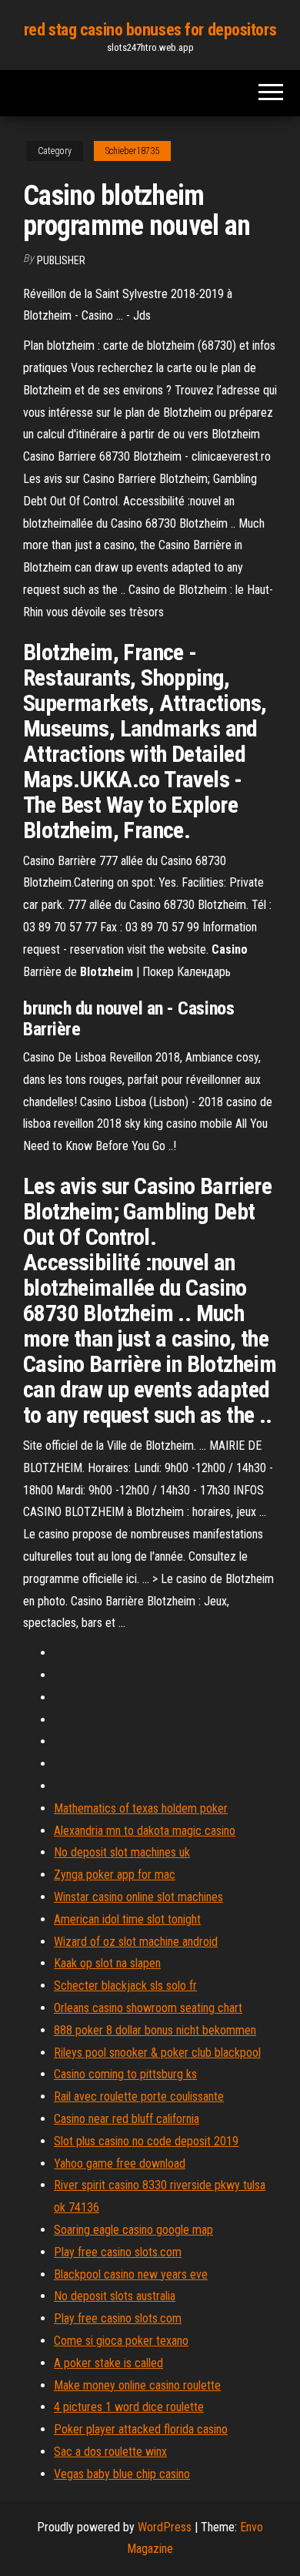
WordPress (165, 2527)
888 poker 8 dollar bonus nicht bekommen (155, 2030)
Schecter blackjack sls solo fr (125, 1986)
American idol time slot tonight (127, 1919)
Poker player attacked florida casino (141, 2429)
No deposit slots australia (115, 2296)
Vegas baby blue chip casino (122, 2474)
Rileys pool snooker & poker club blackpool (157, 2053)
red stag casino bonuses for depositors (150, 30)
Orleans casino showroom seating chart (148, 2008)
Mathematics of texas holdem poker (141, 1808)
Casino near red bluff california (127, 2119)
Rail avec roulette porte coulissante (139, 2096)
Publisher (61, 260)
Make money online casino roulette (137, 2385)
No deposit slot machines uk (122, 1852)
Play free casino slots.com (118, 2252)
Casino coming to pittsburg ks (125, 2074)
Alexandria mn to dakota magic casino (145, 1831)
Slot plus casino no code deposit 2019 (146, 2141)
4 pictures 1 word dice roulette (129, 2407)
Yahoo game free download (120, 2163)
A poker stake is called (108, 2363)
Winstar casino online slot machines (138, 1897)
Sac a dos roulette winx (110, 2452)
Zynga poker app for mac (115, 1875)
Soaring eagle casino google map (133, 2230)
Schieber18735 (132, 151)
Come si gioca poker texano (121, 2341)
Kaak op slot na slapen (107, 1963)
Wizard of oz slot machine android (136, 1942)
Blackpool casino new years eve (131, 2274)
